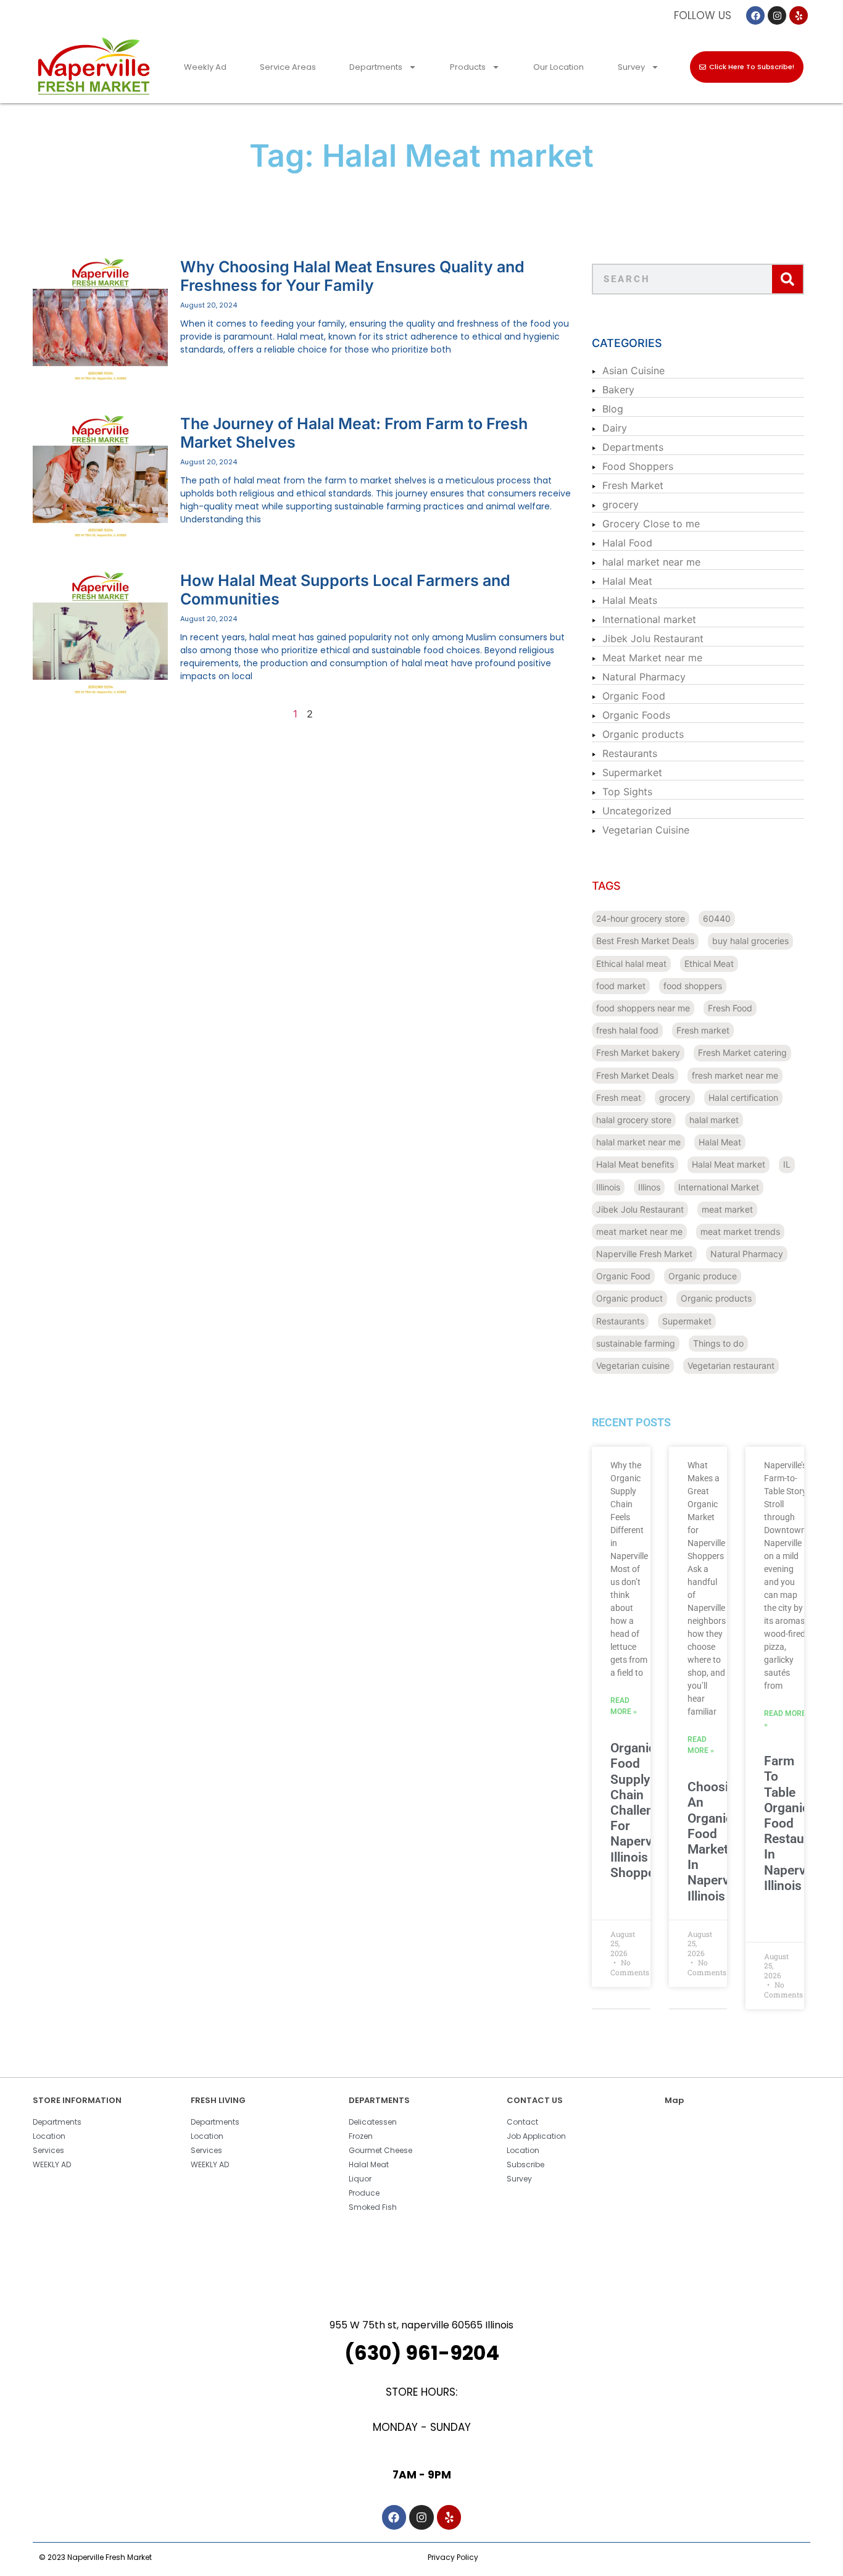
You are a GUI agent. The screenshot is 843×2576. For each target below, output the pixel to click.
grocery (621, 504)
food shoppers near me (643, 1008)
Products (468, 67)
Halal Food (627, 543)
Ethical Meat (709, 964)
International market (649, 619)
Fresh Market (633, 485)
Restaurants (630, 753)
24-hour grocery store (641, 918)
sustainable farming (636, 1343)
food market (621, 986)
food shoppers (693, 986)
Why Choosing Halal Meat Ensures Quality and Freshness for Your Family (352, 276)
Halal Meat (627, 581)
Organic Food (634, 696)
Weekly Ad (205, 67)
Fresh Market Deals (635, 1075)
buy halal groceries (750, 941)
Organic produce (703, 1276)
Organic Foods (636, 715)
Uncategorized (637, 811)
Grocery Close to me (651, 524)
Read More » (624, 1706)
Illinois (608, 1187)
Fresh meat (619, 1098)
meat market (727, 1209)
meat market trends (740, 1232)
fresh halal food (627, 1030)
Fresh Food (730, 1008)
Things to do (718, 1343)
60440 (717, 918)
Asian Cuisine (633, 370)
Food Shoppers (638, 466)
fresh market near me (735, 1075)
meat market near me (639, 1232)
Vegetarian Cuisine (646, 830)
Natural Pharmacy (644, 677)
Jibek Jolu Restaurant (653, 638)
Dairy (615, 428)
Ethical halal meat (631, 964)
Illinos (649, 1187)
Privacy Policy (453, 2557)
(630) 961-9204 (422, 2353)
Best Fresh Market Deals (645, 941)
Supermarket (632, 772)
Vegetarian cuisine (633, 1365)
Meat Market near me (652, 658)
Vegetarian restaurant (731, 1365)
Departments (376, 67)
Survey (631, 67)
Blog (613, 409)
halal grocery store (634, 1120)
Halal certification (743, 1098)
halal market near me (651, 562)
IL (787, 1164)
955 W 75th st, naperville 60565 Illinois (421, 2325)
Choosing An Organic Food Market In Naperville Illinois (716, 1841)
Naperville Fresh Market (644, 1254)
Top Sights (627, 792)
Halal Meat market (729, 1164)
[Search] (787, 279)
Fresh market (703, 1030)
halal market (714, 1120)
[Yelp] (799, 15)
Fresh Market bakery (638, 1052)
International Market (719, 1187)
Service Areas (288, 67)
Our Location (559, 67)
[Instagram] (777, 15)
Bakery (618, 390)
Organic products (643, 734)
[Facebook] (755, 15)
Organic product (629, 1298)
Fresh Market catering (742, 1052)
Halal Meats (630, 600)
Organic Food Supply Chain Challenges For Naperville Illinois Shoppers (642, 1810)
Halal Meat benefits (635, 1164)
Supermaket (687, 1321)
